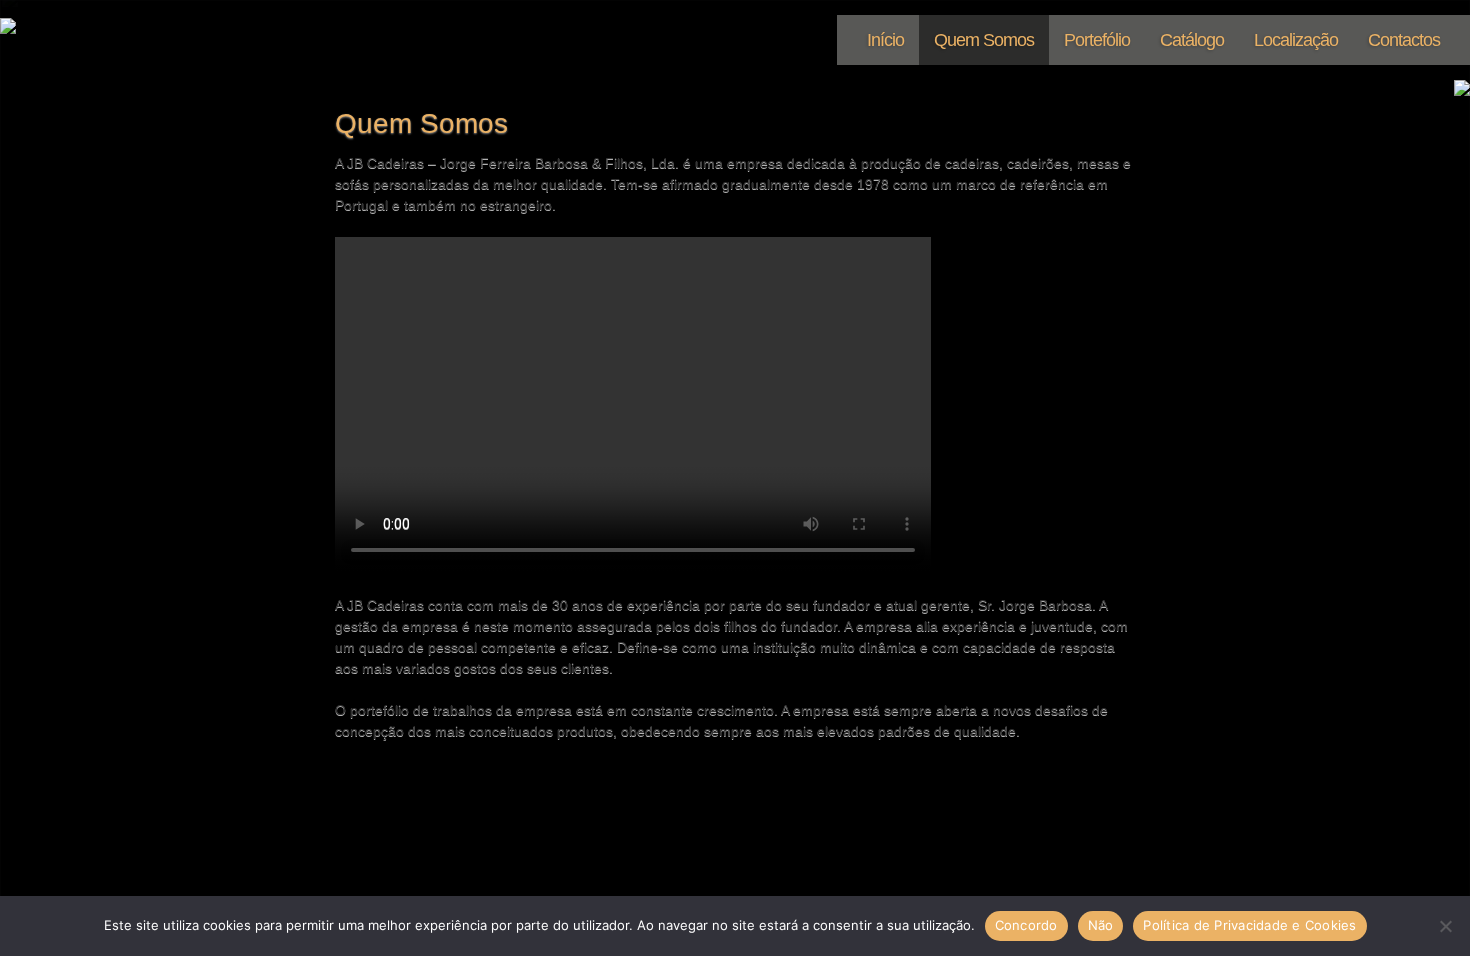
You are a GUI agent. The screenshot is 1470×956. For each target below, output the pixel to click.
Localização (1296, 40)
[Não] (1445, 926)
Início (885, 40)
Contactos (1404, 40)
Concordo (1026, 925)
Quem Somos (984, 40)
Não (1101, 925)
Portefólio (1097, 40)
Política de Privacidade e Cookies (1249, 925)
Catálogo (1192, 40)
